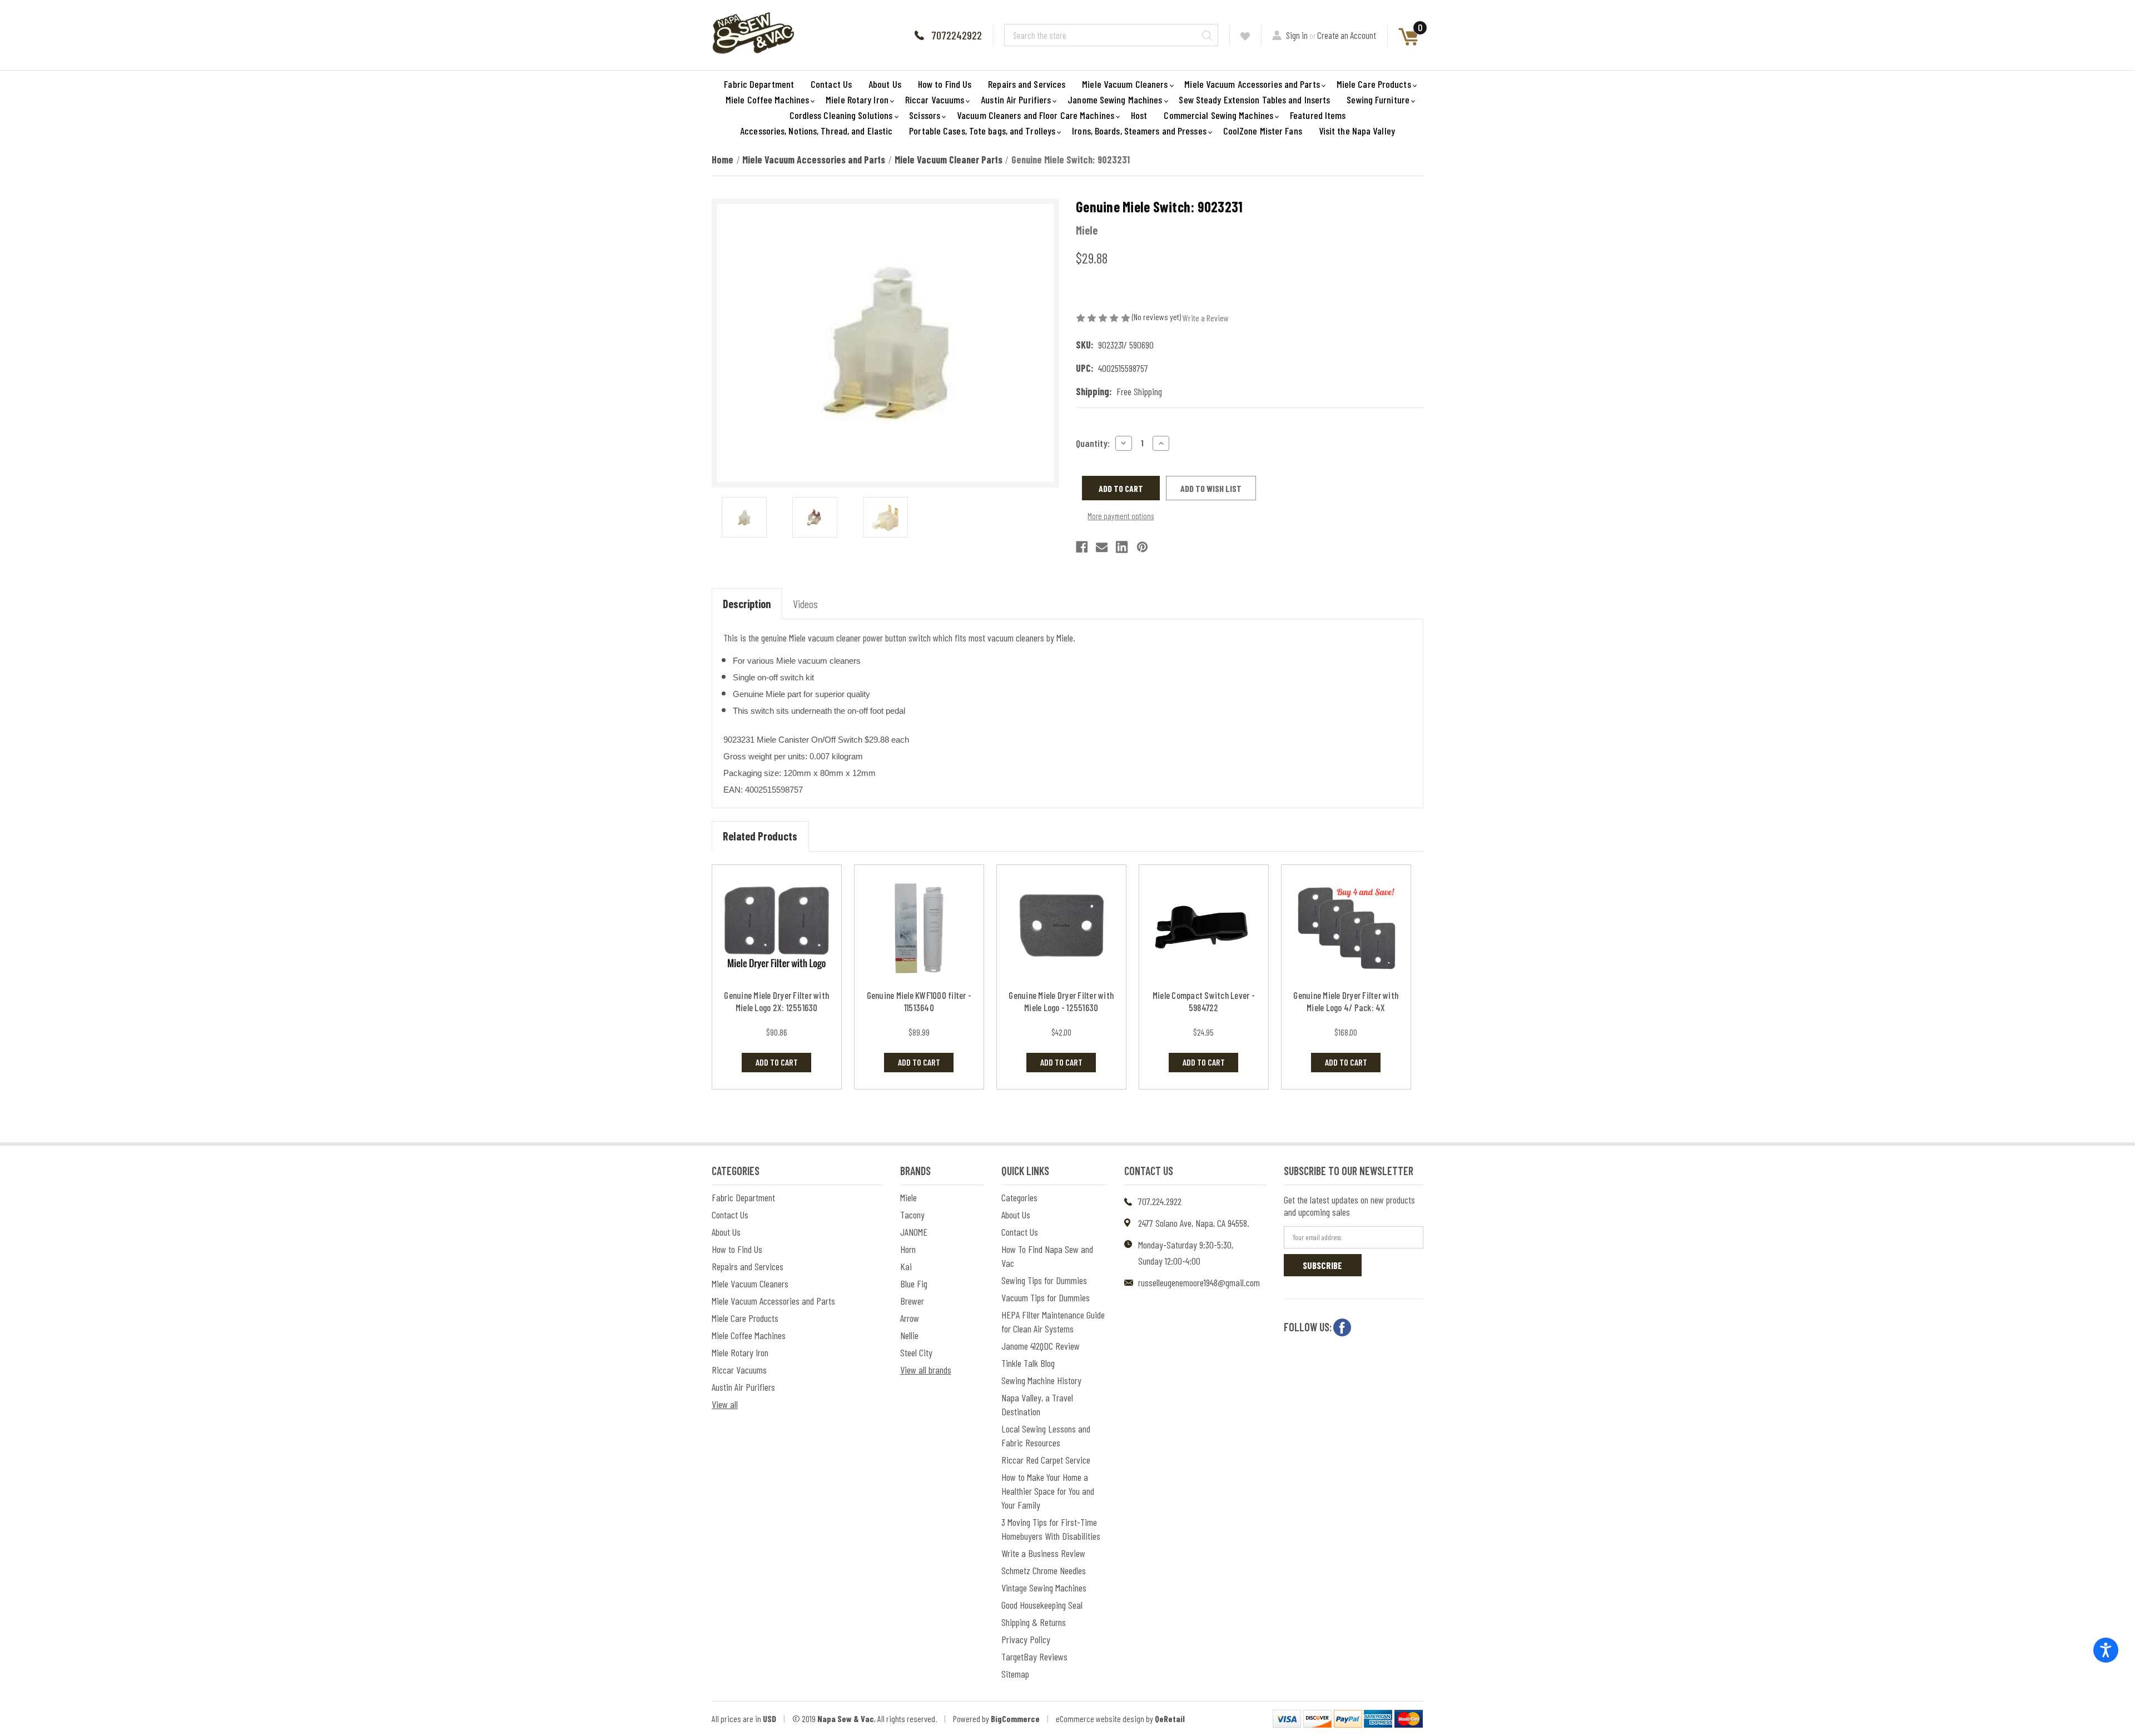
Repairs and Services (1027, 84)
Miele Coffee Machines (767, 100)
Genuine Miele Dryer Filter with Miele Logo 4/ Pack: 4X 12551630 (1346, 1007)
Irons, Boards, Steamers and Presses (1139, 131)
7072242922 (957, 35)
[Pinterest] (1142, 547)
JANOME (914, 1232)
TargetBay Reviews (1034, 1657)
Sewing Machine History (1041, 1380)
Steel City (916, 1352)
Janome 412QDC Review (1041, 1346)
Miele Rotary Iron (857, 100)
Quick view (776, 928)
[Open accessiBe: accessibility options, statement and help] (2106, 1650)
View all (725, 1404)
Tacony (912, 1215)
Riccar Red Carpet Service (1046, 1460)
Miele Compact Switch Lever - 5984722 (1204, 1001)
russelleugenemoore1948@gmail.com (1199, 1282)
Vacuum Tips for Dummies (1046, 1297)
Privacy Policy (1026, 1639)
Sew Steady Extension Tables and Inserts (1254, 100)
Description (747, 604)
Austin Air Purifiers (1016, 100)
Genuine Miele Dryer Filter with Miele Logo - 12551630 (1061, 1001)
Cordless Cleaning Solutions (841, 115)
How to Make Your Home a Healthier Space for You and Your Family (1048, 1491)
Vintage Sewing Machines (1044, 1588)
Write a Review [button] (1206, 318)
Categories (1019, 1197)
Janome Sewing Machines (1115, 100)
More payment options (1121, 516)
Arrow (910, 1318)
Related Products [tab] (760, 836)
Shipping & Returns (1034, 1622)
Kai (906, 1266)
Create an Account (1347, 35)
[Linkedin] (1122, 547)
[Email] (1102, 547)
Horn (908, 1249)
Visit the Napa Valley (1357, 131)
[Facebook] (1082, 547)
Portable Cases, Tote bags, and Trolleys (982, 131)
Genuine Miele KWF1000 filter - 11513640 (919, 1001)
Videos (805, 604)
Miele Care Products (1374, 84)
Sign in (1297, 35)
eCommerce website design (1100, 1718)
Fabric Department (759, 84)
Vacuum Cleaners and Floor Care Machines (1036, 115)
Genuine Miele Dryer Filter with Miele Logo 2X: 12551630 (776, 1001)
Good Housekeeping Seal (1042, 1605)
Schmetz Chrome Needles (1044, 1570)
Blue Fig (914, 1284)
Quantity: (1093, 443)
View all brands (926, 1370)
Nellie (909, 1335)
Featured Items (1318, 115)
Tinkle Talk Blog (1028, 1363)
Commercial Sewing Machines (1218, 115)
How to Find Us (945, 84)
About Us (885, 84)
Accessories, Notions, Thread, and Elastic (816, 131)
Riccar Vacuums (935, 100)
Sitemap (1015, 1674)
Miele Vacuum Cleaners (1125, 84)
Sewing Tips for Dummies (1044, 1280)
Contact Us (831, 84)
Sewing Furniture (1378, 100)
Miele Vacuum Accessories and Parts (1252, 84)
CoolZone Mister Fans (1263, 131)
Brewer (912, 1301)
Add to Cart (777, 1062)
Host (1139, 115)
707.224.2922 (1160, 1201)
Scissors (925, 115)
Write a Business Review (1043, 1553)
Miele (908, 1197)
